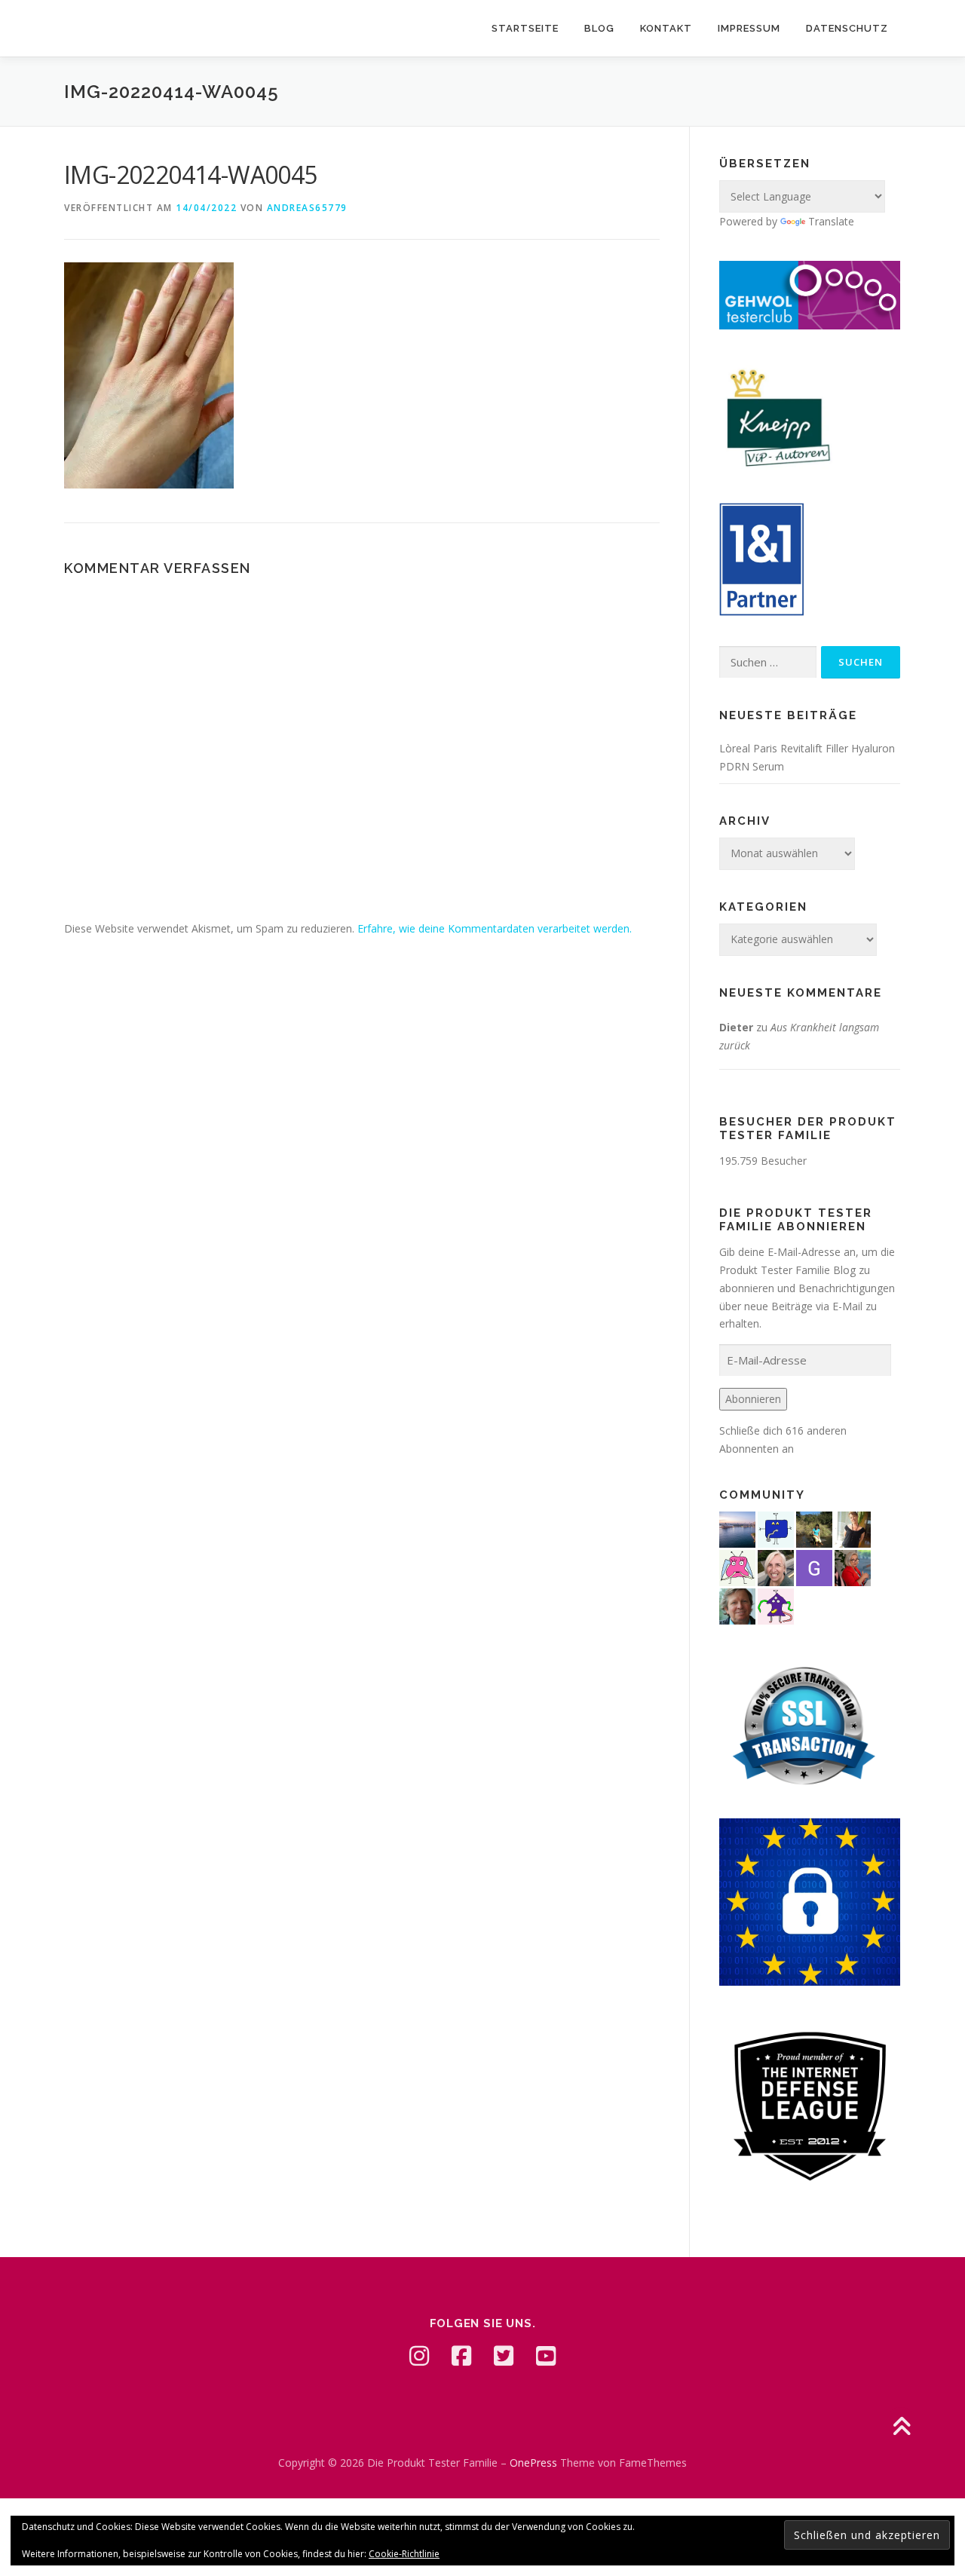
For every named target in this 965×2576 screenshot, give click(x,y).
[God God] (814, 1566)
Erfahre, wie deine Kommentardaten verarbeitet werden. (495, 928)
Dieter (736, 1027)
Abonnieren (753, 1399)
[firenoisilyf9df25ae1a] (776, 1528)
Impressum (749, 28)
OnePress (533, 2463)
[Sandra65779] (853, 1528)
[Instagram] (419, 2356)
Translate (831, 221)
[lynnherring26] (737, 1566)
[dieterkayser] (737, 1605)
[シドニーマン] (737, 1528)
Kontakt (666, 28)
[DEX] (853, 1566)
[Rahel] (776, 1605)
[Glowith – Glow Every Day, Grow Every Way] (814, 1528)
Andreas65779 (307, 208)
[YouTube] (546, 2356)
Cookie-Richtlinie (404, 2554)
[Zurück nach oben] (901, 2428)
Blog (599, 28)
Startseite (525, 28)
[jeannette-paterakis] (776, 1566)
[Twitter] (504, 2356)
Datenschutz (847, 28)
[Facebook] (461, 2356)
